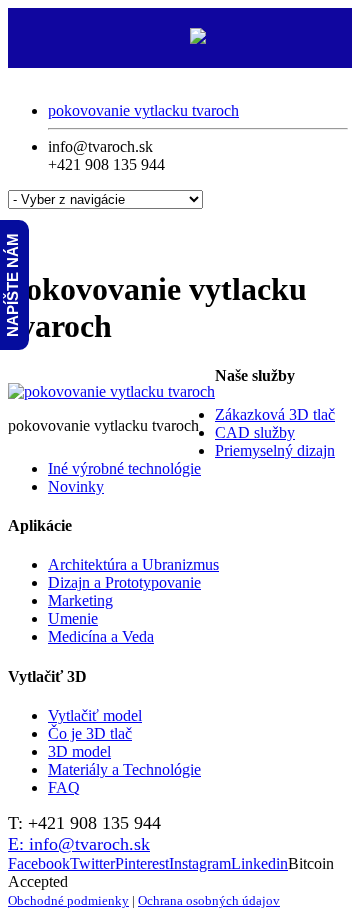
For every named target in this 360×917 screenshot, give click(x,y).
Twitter (92, 863)
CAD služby (255, 432)
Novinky (76, 486)
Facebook (39, 863)
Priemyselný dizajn (275, 450)
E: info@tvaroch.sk (79, 844)
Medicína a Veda (101, 636)
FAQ (64, 787)
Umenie (73, 618)
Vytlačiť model (95, 715)
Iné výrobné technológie (124, 468)
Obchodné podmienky (68, 901)
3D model (79, 751)
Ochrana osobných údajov (209, 901)
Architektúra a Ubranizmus (133, 564)
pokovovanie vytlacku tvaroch (143, 110)
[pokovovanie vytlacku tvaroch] (111, 391)
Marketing (80, 600)
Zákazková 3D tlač (275, 414)
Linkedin (259, 863)
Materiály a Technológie (124, 769)
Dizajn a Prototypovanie (124, 582)
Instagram (200, 863)
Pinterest (142, 863)
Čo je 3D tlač (90, 733)
